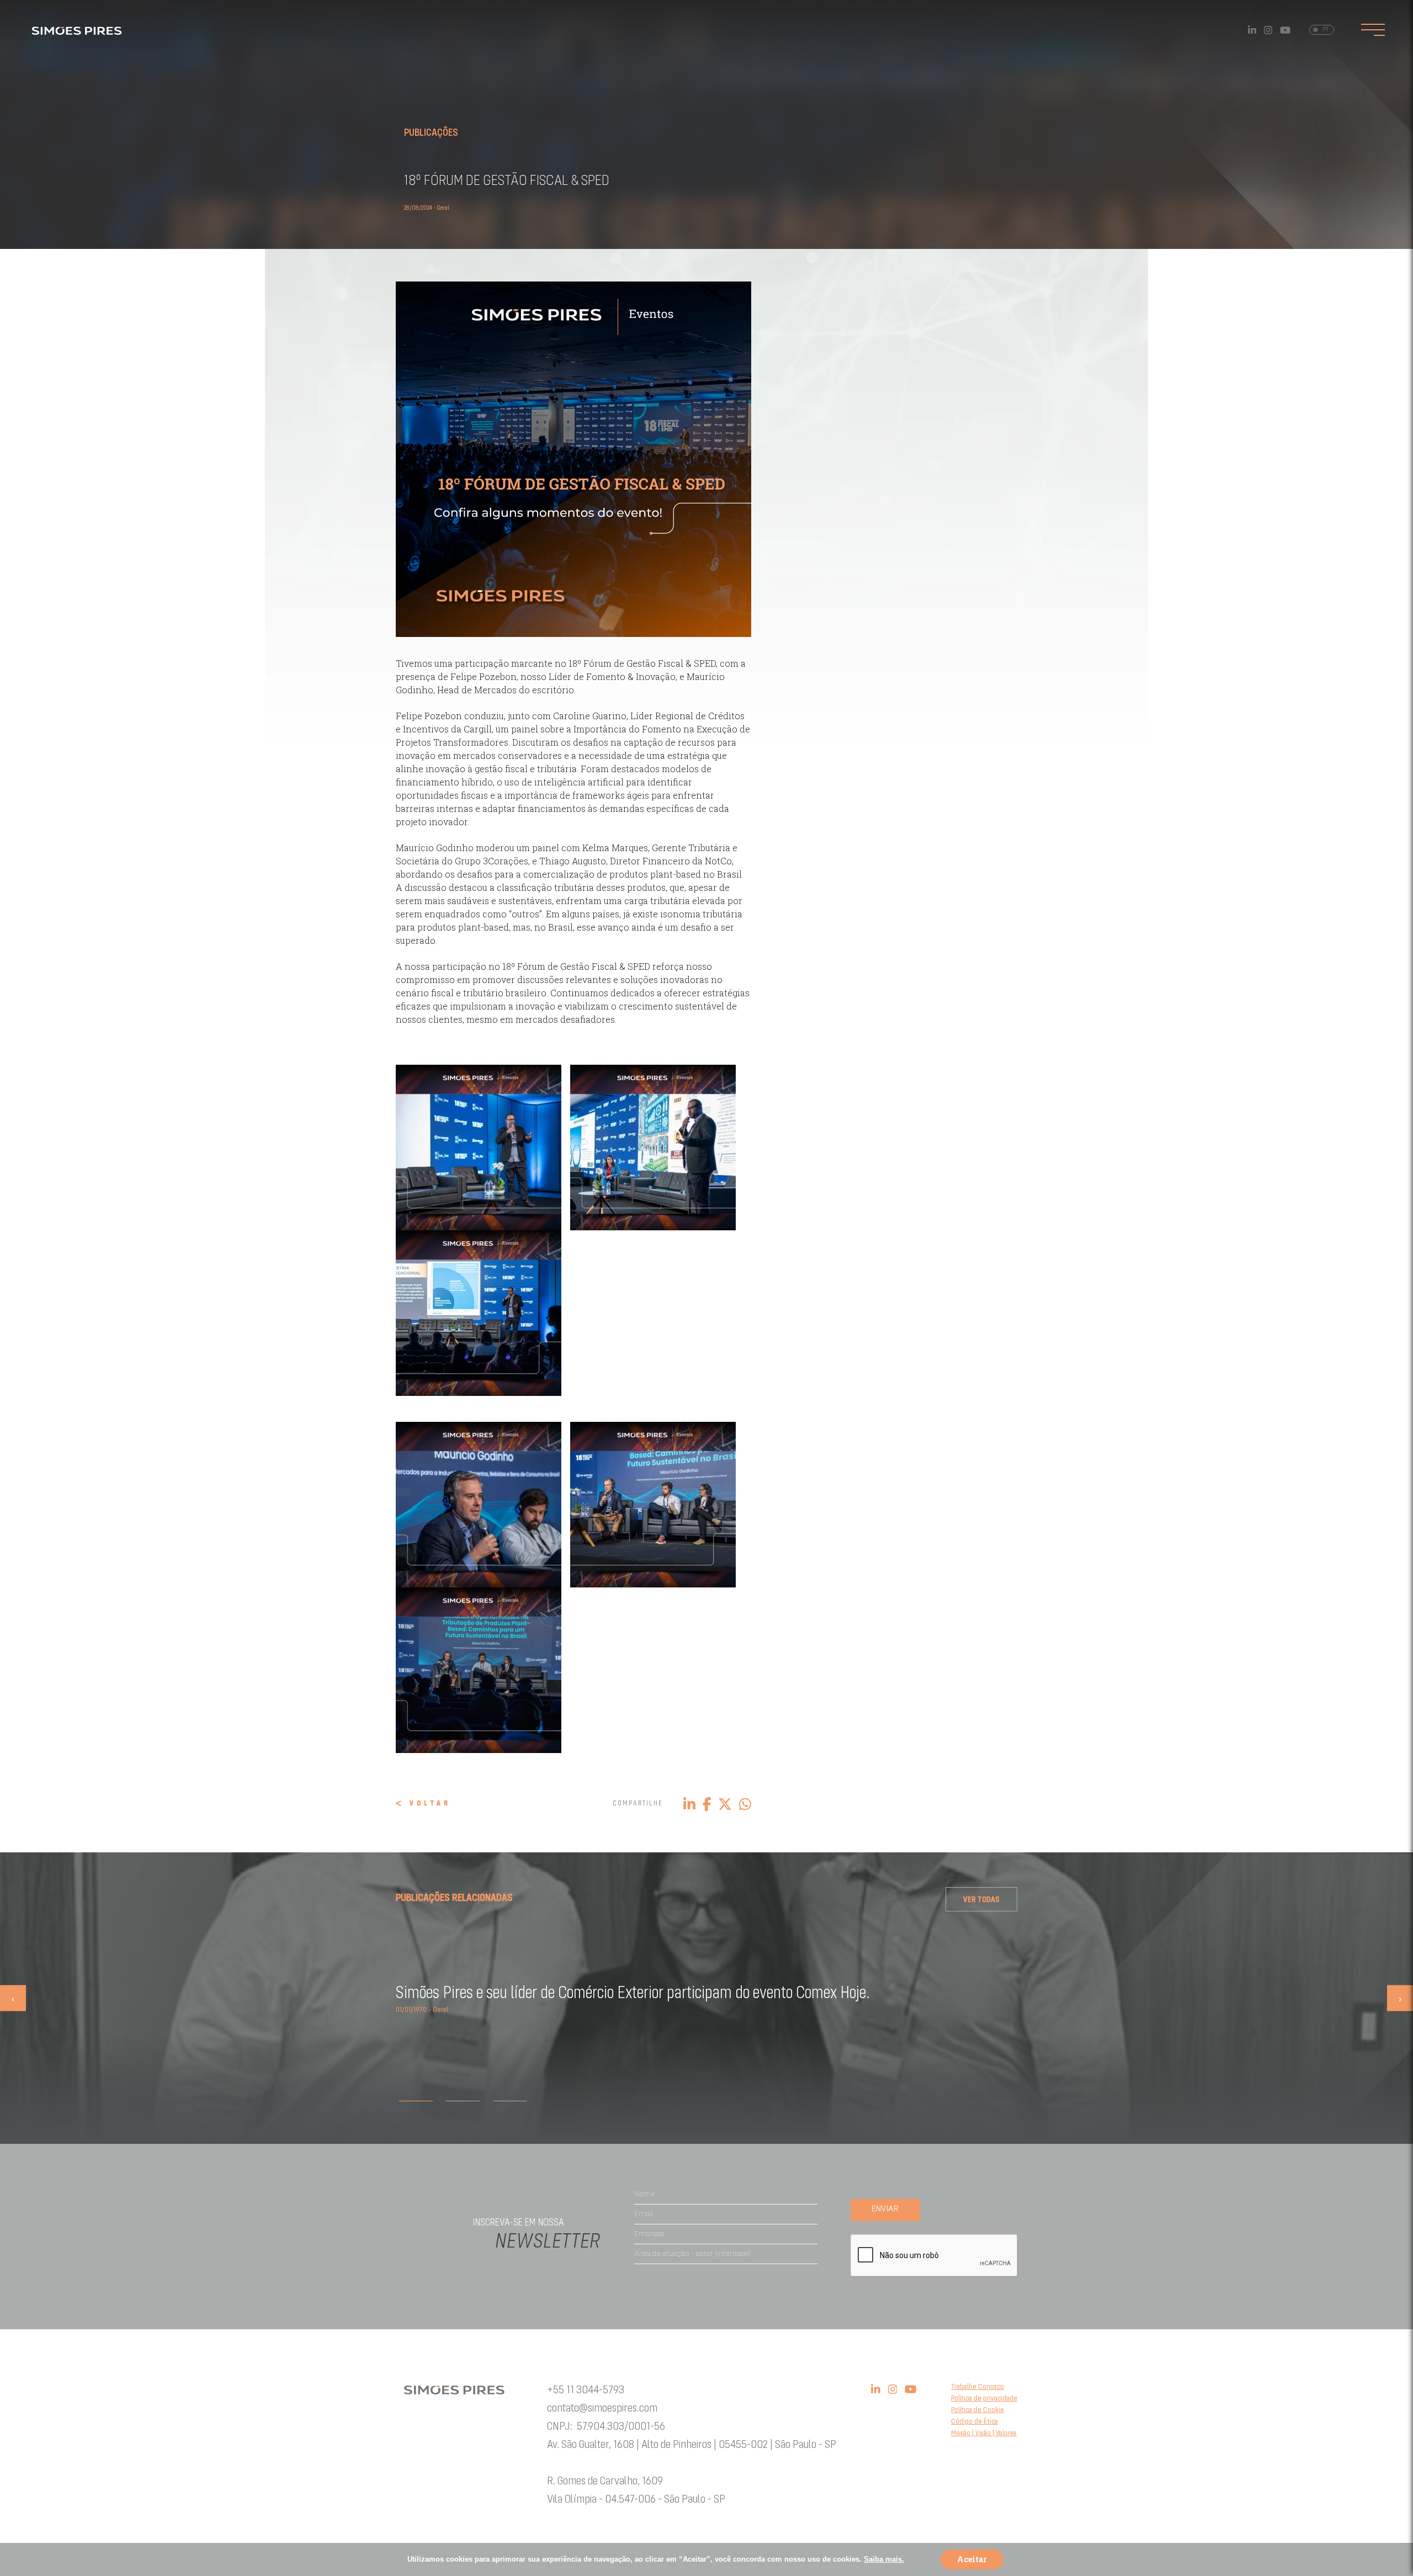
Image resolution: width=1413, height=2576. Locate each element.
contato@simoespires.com (602, 2408)
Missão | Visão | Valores (984, 2433)
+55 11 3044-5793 (586, 2390)
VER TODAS (981, 1900)
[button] (416, 2101)
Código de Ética (974, 2422)
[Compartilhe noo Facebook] (707, 1803)
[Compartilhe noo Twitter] (725, 1803)
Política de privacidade (984, 2399)
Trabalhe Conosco (978, 2387)
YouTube (1285, 30)
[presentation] (13, 1998)
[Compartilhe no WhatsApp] (745, 1803)
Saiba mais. (884, 2559)
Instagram (1268, 30)
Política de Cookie (978, 2410)
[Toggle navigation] (1373, 30)
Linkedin (1252, 30)
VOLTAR (430, 1804)
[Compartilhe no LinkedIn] (689, 1803)
